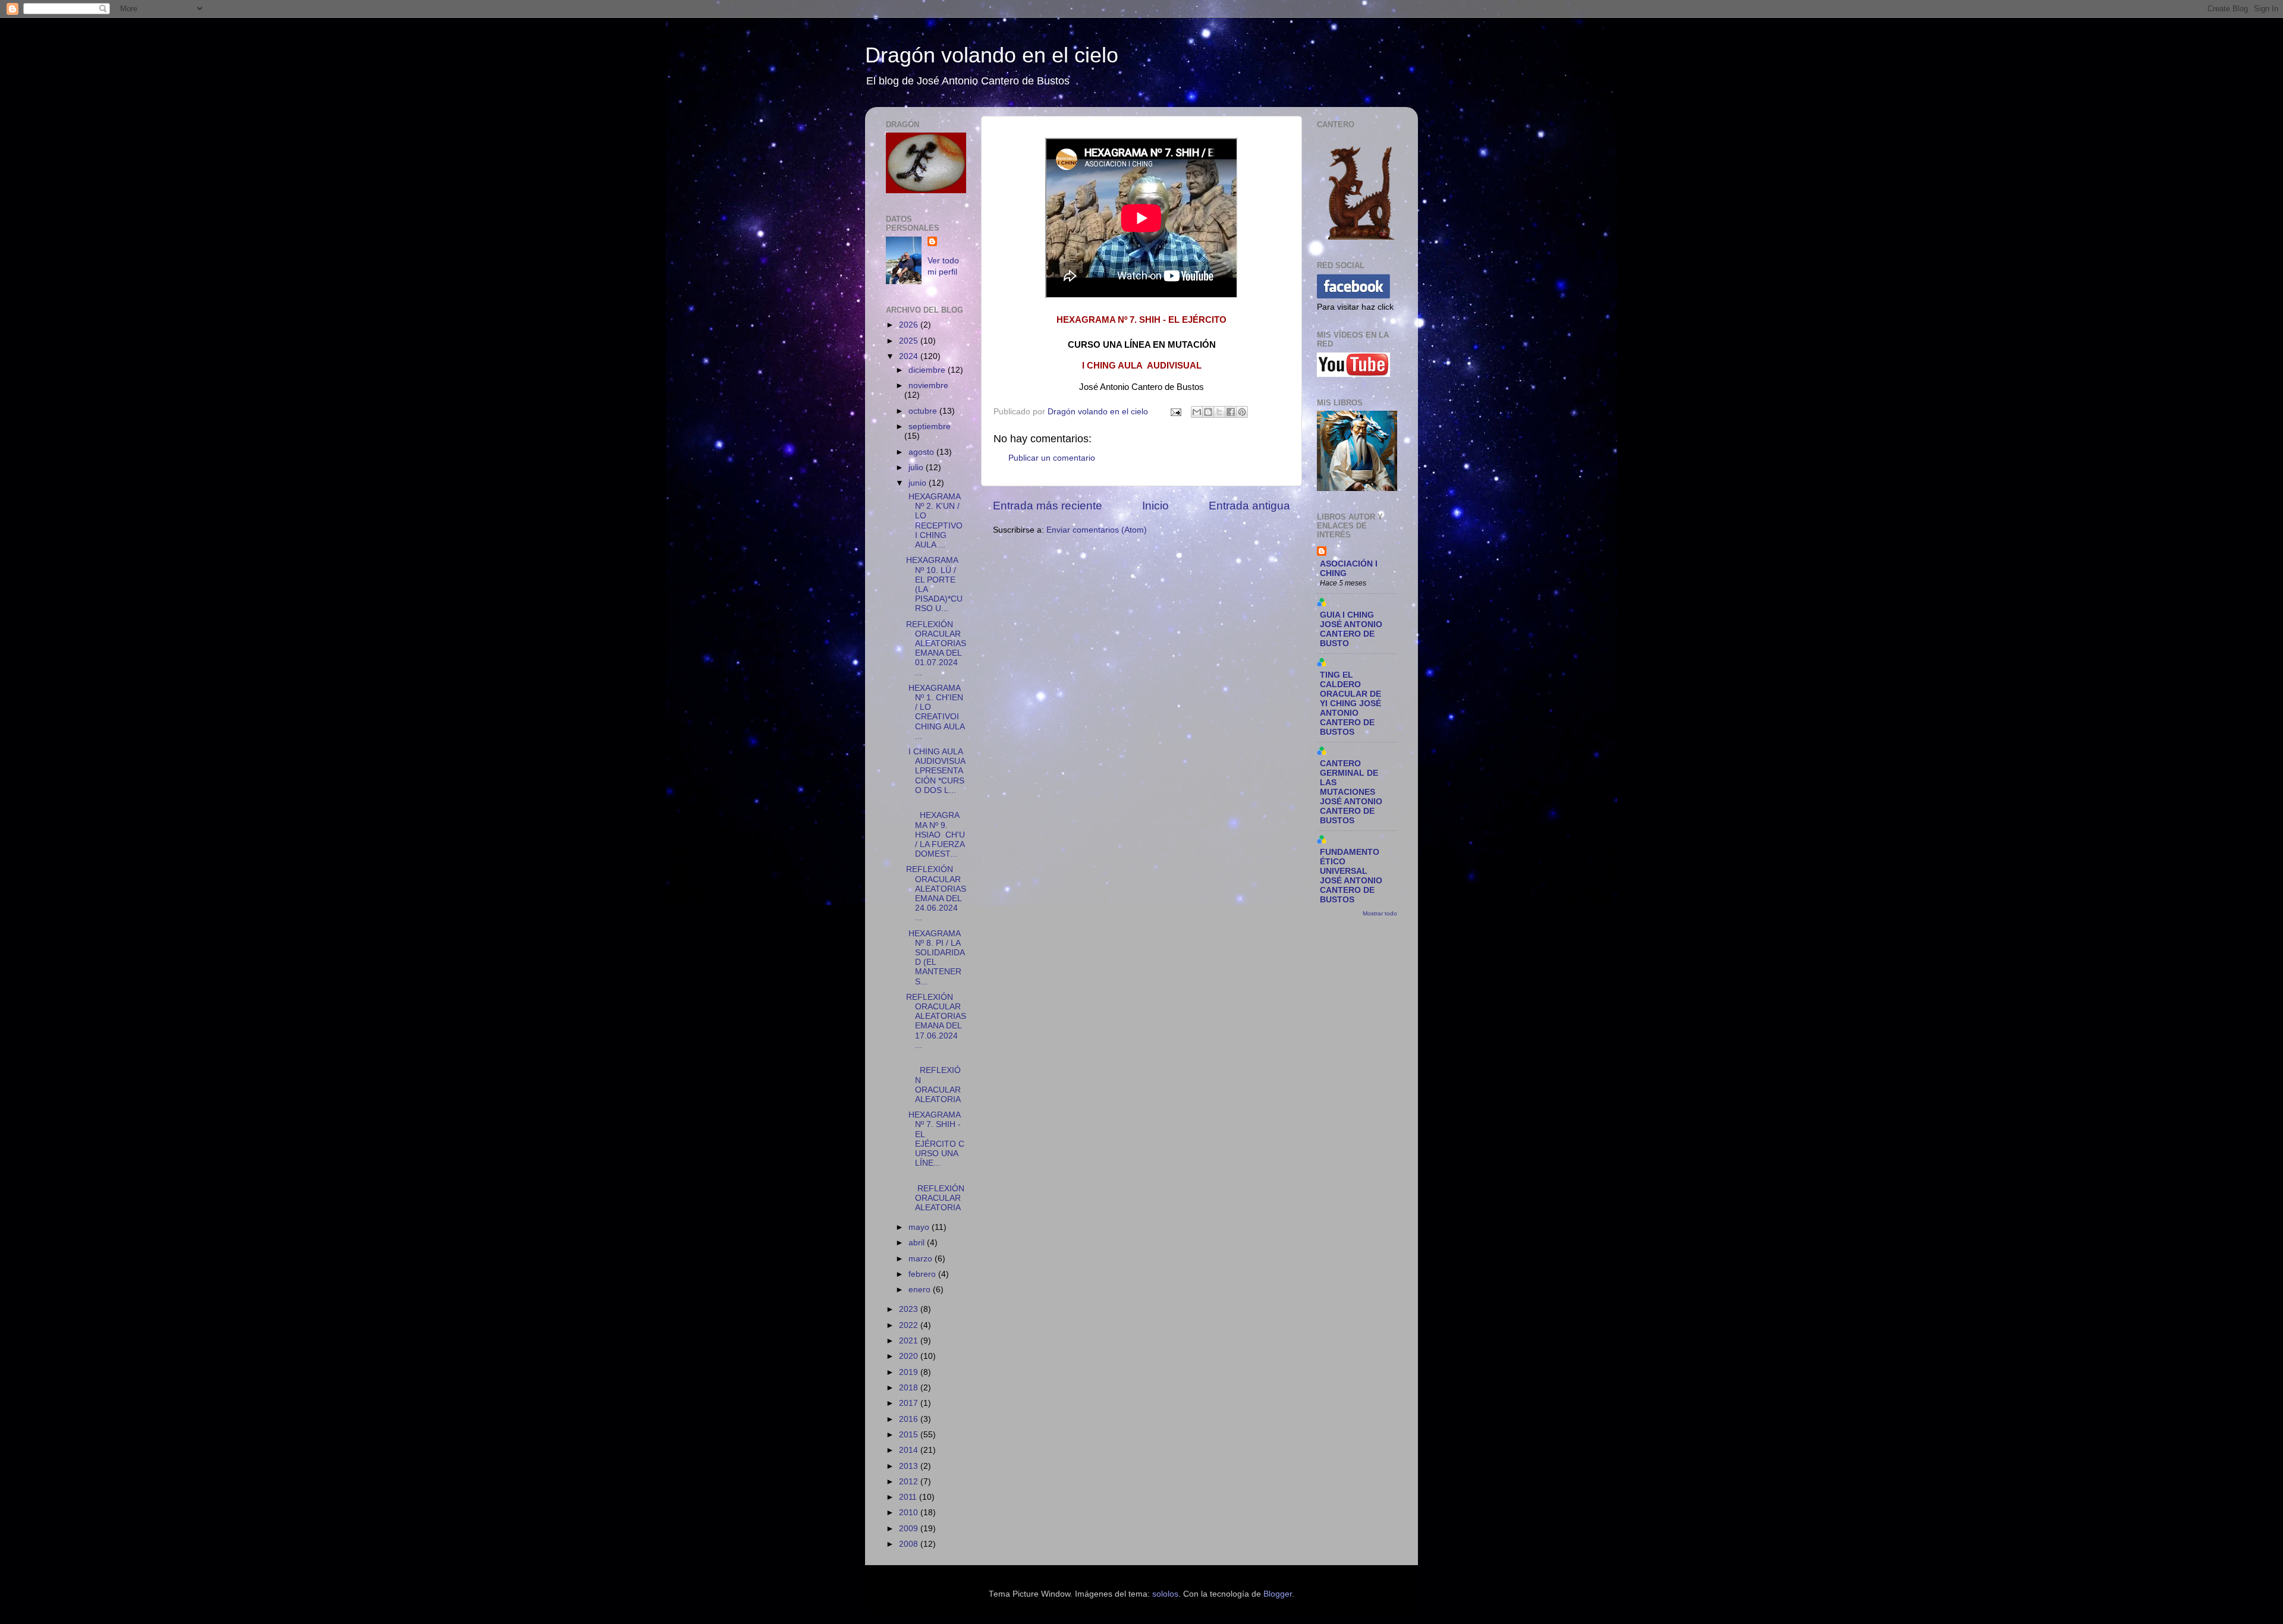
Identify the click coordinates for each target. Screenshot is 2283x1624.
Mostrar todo (1380, 913)
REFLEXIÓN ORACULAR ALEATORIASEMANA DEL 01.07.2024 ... (936, 649)
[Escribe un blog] (1208, 412)
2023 (910, 1309)
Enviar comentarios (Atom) (1097, 530)
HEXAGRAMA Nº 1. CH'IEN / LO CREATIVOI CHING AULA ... (935, 712)
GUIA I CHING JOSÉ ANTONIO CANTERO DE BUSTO (1351, 629)
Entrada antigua (1249, 506)
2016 (910, 1419)
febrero (923, 1274)
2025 (910, 341)
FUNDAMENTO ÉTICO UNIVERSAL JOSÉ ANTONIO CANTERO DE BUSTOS (1351, 876)
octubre (924, 411)
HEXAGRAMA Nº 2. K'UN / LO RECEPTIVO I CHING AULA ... (935, 521)
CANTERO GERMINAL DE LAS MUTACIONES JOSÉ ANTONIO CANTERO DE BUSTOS (1351, 792)
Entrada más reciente (1048, 506)
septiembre (930, 427)
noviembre (928, 385)
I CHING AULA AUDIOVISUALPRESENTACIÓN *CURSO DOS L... (936, 771)
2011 (909, 1497)
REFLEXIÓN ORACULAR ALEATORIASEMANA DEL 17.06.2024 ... (936, 1021)
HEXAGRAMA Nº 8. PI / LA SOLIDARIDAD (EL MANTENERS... (935, 958)
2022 (910, 1325)
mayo (920, 1227)
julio (917, 468)
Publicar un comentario (1052, 458)
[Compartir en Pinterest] (1242, 412)
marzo (922, 1259)
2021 (910, 1341)
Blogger (1278, 1594)
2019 (910, 1372)
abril (918, 1243)
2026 (910, 325)
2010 (910, 1513)
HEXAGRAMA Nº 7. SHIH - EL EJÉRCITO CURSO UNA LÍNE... (935, 1139)
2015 (910, 1435)
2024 (910, 356)
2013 (910, 1466)
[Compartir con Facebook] (1231, 412)
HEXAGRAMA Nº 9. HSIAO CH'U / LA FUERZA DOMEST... (935, 830)
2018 (910, 1388)
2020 (910, 1356)
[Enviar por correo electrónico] (1197, 412)
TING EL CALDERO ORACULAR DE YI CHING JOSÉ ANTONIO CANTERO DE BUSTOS (1350, 704)
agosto (922, 452)
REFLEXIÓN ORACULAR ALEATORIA (935, 1193)
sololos (1165, 1594)
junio (919, 483)
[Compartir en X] (1219, 412)
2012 (910, 1482)
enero (921, 1290)
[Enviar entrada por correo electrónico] (1175, 412)
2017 (910, 1403)
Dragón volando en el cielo (992, 55)
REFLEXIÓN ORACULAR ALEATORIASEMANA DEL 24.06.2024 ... (936, 893)
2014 (910, 1450)
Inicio (1155, 506)
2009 (910, 1529)
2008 (910, 1544)
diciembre (928, 370)
